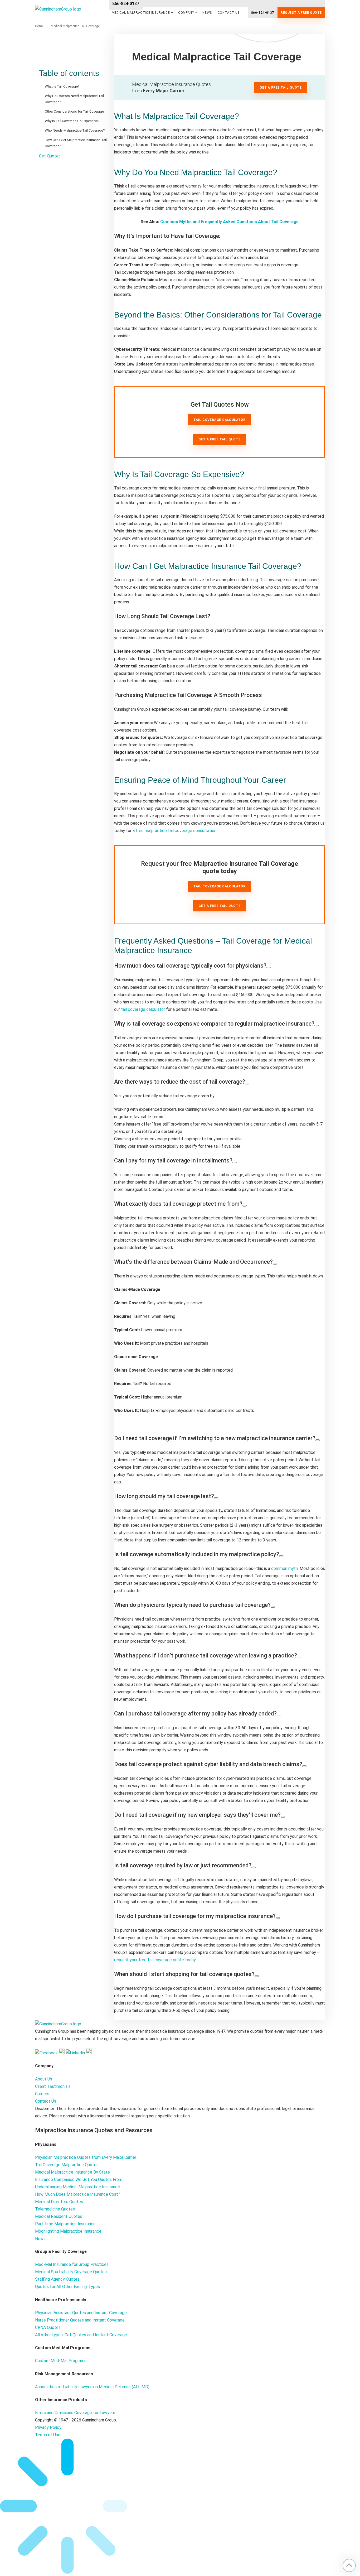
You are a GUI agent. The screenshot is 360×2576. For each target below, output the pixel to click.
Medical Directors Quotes (59, 2202)
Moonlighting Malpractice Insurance (68, 2231)
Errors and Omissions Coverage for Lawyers (75, 2413)
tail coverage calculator (143, 1009)
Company (186, 13)
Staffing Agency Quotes (57, 2279)
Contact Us (229, 13)
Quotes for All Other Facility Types (67, 2287)
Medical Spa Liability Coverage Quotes (71, 2272)
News (207, 13)
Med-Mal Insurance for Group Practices (72, 2264)
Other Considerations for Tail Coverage (74, 111)
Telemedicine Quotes (55, 2209)
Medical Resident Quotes (59, 2216)
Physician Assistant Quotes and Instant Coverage (81, 2313)
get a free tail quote (281, 88)
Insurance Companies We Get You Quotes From (79, 2179)
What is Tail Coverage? (62, 86)
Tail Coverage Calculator (220, 420)
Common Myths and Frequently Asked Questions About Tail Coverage (229, 222)
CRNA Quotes (48, 2327)
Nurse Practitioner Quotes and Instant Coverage (80, 2320)
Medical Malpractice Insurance (141, 13)
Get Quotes (50, 156)
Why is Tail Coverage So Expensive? (72, 121)
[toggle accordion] (269, 968)
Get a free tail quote (220, 906)
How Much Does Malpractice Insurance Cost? (78, 2194)
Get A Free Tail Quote (220, 439)
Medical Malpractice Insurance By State (72, 2172)
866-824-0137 (263, 13)
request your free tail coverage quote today (155, 1960)
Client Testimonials (53, 2086)
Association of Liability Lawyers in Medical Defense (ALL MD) (92, 2387)
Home (39, 26)
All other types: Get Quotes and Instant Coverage (81, 2335)
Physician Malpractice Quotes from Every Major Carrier (86, 2157)
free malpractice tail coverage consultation (176, 831)
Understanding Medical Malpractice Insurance (77, 2187)
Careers (42, 2094)
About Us (44, 2079)
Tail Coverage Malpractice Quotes (67, 2165)
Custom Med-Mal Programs (61, 2361)
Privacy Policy (48, 2427)
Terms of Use (48, 2435)
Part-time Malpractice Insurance (65, 2224)
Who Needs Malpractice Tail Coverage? (75, 130)
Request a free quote (301, 13)
